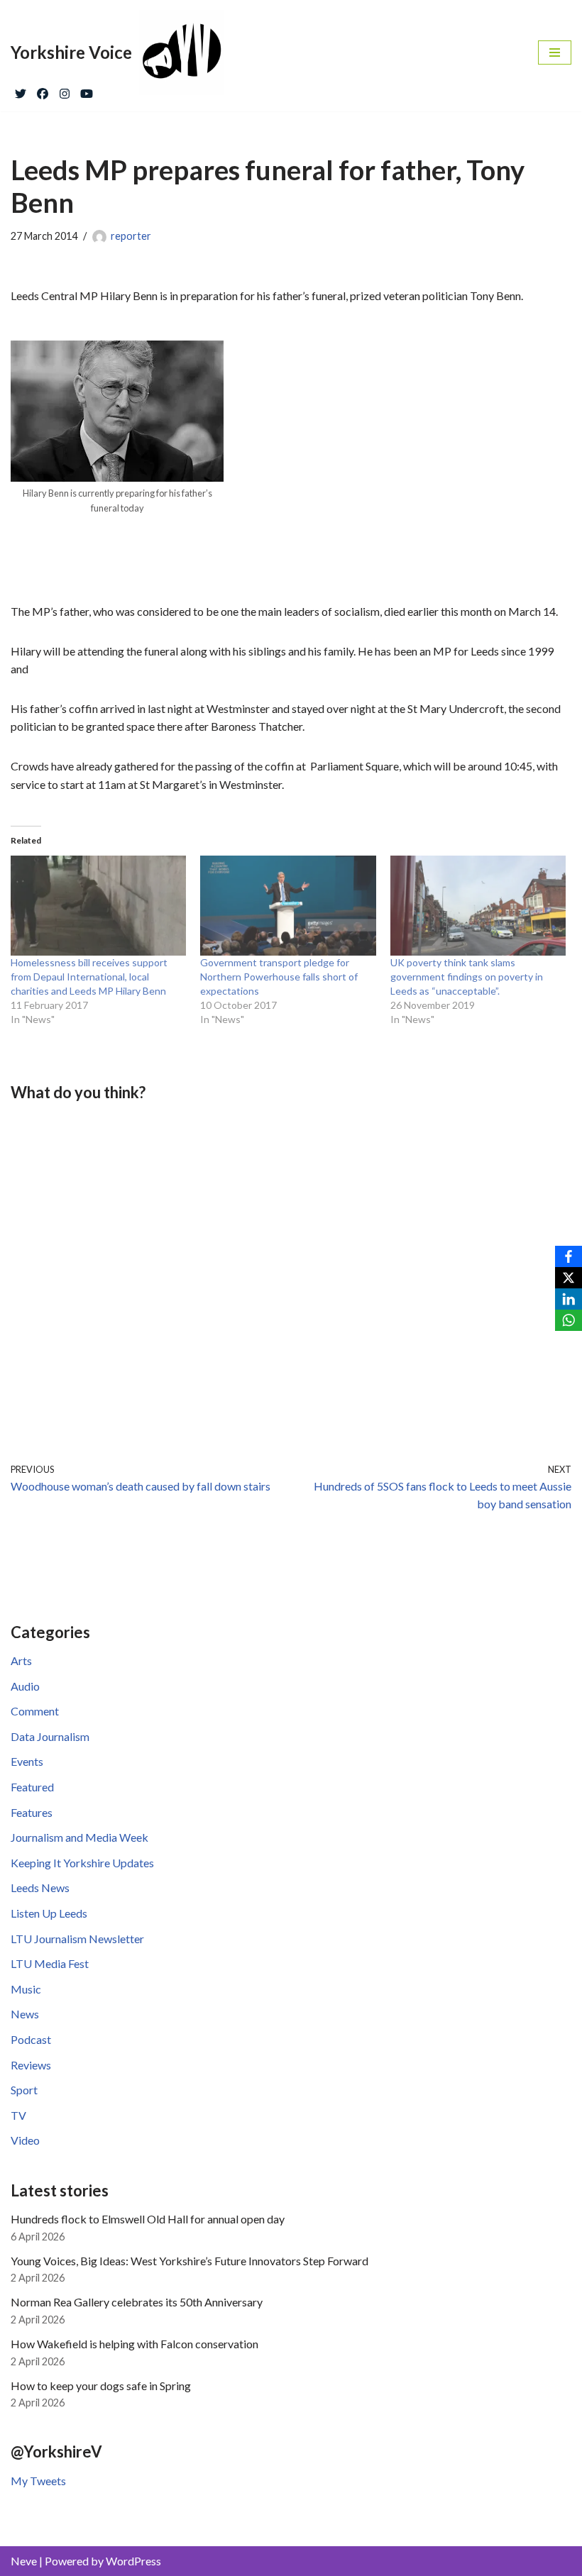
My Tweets (38, 2481)
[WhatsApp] (569, 1320)
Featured (32, 1787)
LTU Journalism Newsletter (77, 1939)
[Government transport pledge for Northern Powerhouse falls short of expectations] (288, 906)
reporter (131, 236)
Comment (35, 1711)
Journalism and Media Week (79, 1837)
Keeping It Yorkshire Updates (82, 1863)
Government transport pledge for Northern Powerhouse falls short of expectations (279, 977)
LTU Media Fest (50, 1963)
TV (18, 2115)
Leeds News (40, 1887)
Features (32, 1812)
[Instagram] (65, 90)
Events (27, 1761)
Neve (24, 2561)
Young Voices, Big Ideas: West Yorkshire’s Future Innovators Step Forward (190, 2261)
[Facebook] (43, 90)
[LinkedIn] (569, 1299)
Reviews (31, 2065)
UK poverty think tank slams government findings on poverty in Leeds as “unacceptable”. (467, 977)
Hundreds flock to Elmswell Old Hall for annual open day (148, 2219)
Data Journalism (50, 1736)
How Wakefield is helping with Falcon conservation (134, 2344)
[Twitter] (21, 90)
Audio (25, 1686)
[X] (569, 1278)
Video (25, 2140)
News (25, 2014)
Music (26, 1989)
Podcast (31, 2039)
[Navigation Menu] (555, 52)
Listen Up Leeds (49, 1913)
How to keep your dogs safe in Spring (101, 2386)
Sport (24, 2090)
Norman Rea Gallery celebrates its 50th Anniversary (137, 2302)
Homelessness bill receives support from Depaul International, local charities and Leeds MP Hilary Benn (89, 977)
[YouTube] (87, 90)
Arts (21, 1660)
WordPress (133, 2561)
